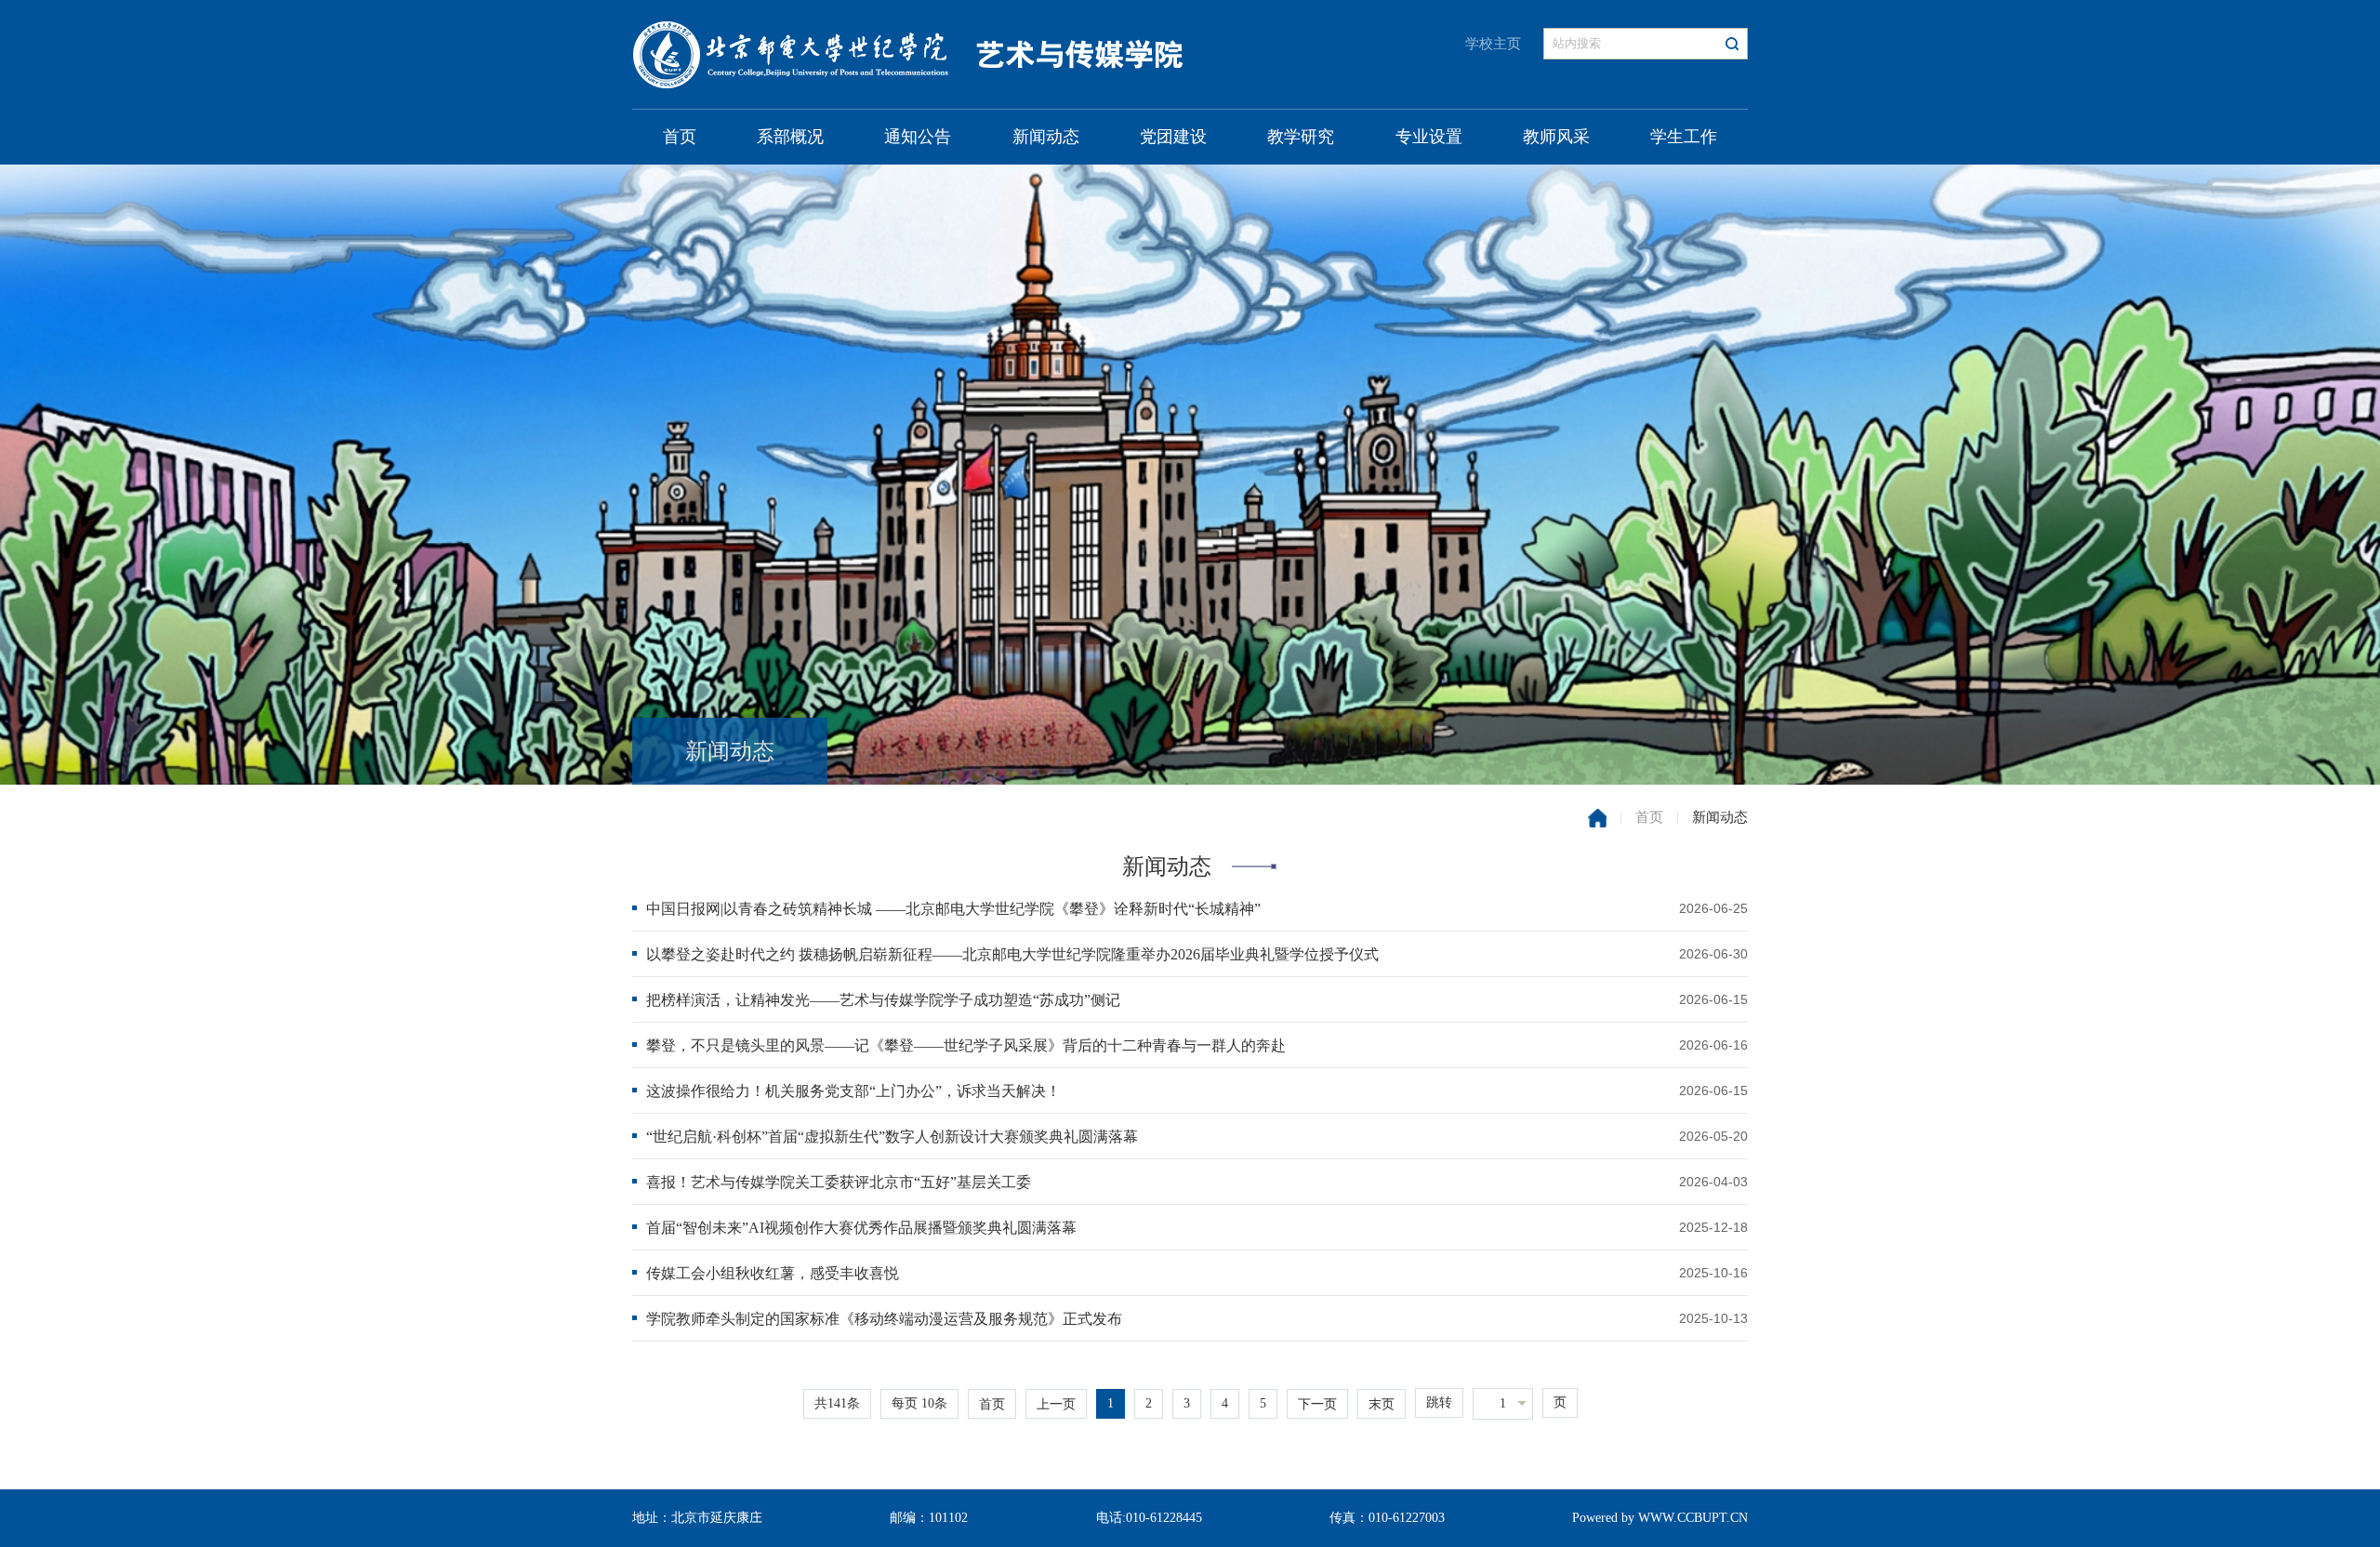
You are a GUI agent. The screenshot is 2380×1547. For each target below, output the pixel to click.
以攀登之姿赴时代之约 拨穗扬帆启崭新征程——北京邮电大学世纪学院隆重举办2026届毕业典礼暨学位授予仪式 (1012, 954)
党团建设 (1173, 137)
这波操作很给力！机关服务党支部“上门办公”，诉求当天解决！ (853, 1091)
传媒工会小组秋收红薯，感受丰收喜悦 (773, 1273)
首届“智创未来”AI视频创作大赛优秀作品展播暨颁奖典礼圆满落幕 (861, 1228)
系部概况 (790, 137)
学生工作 (1684, 137)
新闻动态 (1046, 137)
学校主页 (1493, 44)
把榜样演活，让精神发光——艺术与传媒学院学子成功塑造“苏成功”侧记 (883, 1000)
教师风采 (1556, 137)
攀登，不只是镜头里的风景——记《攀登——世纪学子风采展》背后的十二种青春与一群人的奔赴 (966, 1045)
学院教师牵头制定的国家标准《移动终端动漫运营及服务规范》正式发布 (884, 1319)
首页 (680, 137)
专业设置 (1429, 137)
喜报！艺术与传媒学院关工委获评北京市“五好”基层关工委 (839, 1182)
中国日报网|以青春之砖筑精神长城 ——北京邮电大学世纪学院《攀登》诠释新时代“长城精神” (953, 909)
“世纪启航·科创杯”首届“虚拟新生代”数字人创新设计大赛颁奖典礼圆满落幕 (892, 1137)
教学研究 (1301, 137)
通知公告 (918, 137)
